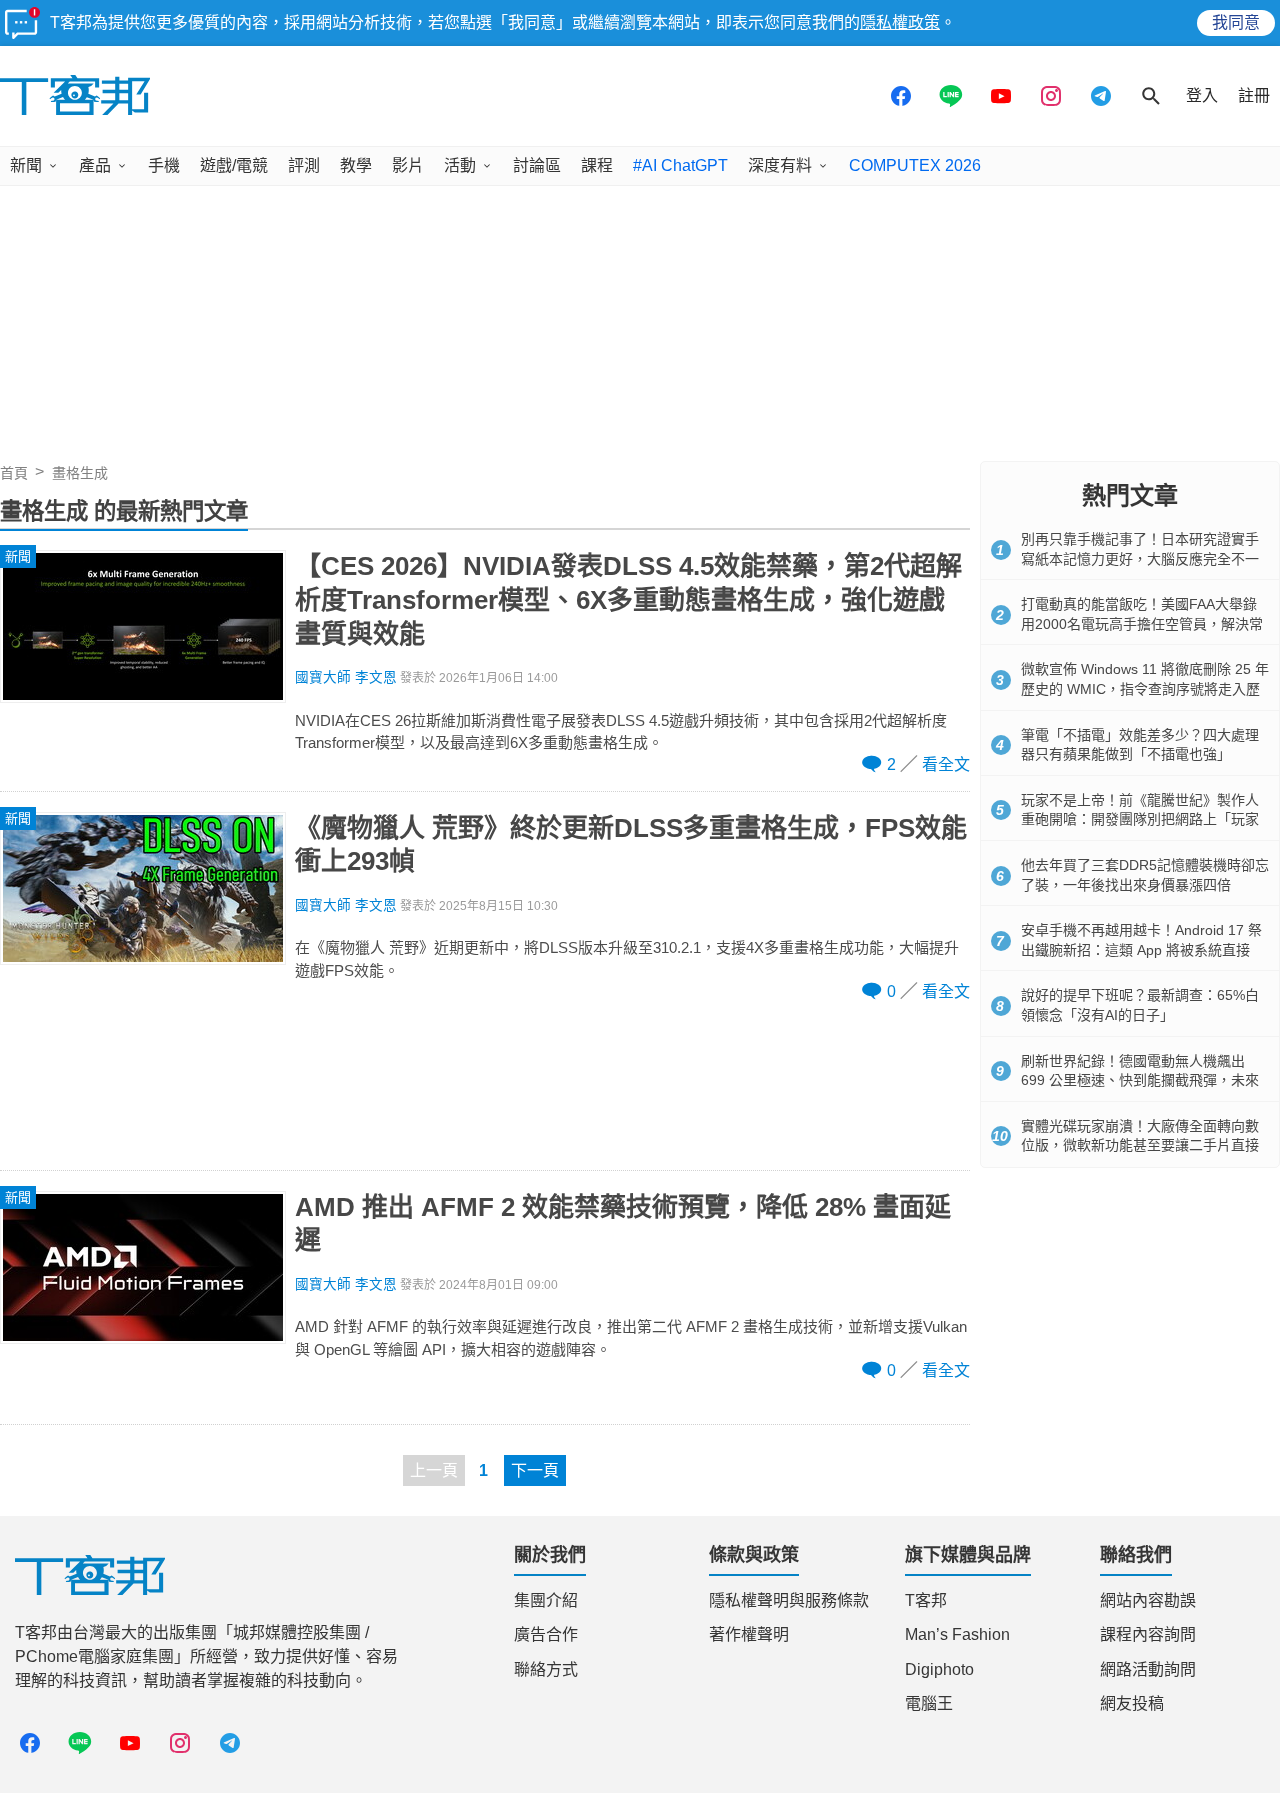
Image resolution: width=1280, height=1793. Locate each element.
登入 (1202, 95)
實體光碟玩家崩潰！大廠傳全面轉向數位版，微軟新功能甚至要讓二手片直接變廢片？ (1140, 1145)
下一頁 (535, 1470)
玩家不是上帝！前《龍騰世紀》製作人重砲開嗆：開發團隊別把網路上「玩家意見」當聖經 (1140, 819)
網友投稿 (1132, 1703)
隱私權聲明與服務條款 (789, 1600)
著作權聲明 (749, 1634)
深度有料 (780, 165)
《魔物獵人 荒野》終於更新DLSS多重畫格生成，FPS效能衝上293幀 (631, 845)
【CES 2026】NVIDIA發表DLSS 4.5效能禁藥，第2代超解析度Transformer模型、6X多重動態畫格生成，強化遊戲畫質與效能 (628, 600)
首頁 (14, 473)
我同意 (1236, 22)
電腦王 (929, 1703)
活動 (460, 165)
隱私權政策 (900, 22)
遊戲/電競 (234, 165)
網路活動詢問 (1148, 1669)
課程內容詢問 (1148, 1634)
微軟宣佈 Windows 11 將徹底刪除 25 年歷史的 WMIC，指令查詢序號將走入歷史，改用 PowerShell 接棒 (1145, 688)
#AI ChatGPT (680, 165)
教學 (356, 165)
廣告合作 (546, 1634)
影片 (408, 165)
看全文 (946, 764)
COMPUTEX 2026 (915, 165)
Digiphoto (939, 1669)
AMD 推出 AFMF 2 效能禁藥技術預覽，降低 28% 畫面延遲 (623, 1224)
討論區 (537, 165)
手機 (164, 165)
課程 (597, 165)
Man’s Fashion (957, 1634)
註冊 (1254, 95)
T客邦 (926, 1600)
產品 (95, 165)
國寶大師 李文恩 (346, 677)
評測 (304, 165)
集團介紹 (546, 1600)
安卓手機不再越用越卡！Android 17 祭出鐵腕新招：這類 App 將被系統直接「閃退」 (1141, 949)
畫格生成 (80, 473)
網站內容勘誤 (1148, 1600)
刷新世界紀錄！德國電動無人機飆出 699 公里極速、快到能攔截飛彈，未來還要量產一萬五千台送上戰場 (1140, 1080)
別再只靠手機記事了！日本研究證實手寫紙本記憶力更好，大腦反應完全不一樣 (1140, 558)
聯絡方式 (546, 1669)
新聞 (26, 165)
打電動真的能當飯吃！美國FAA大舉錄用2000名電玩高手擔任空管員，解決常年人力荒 (1142, 623)
